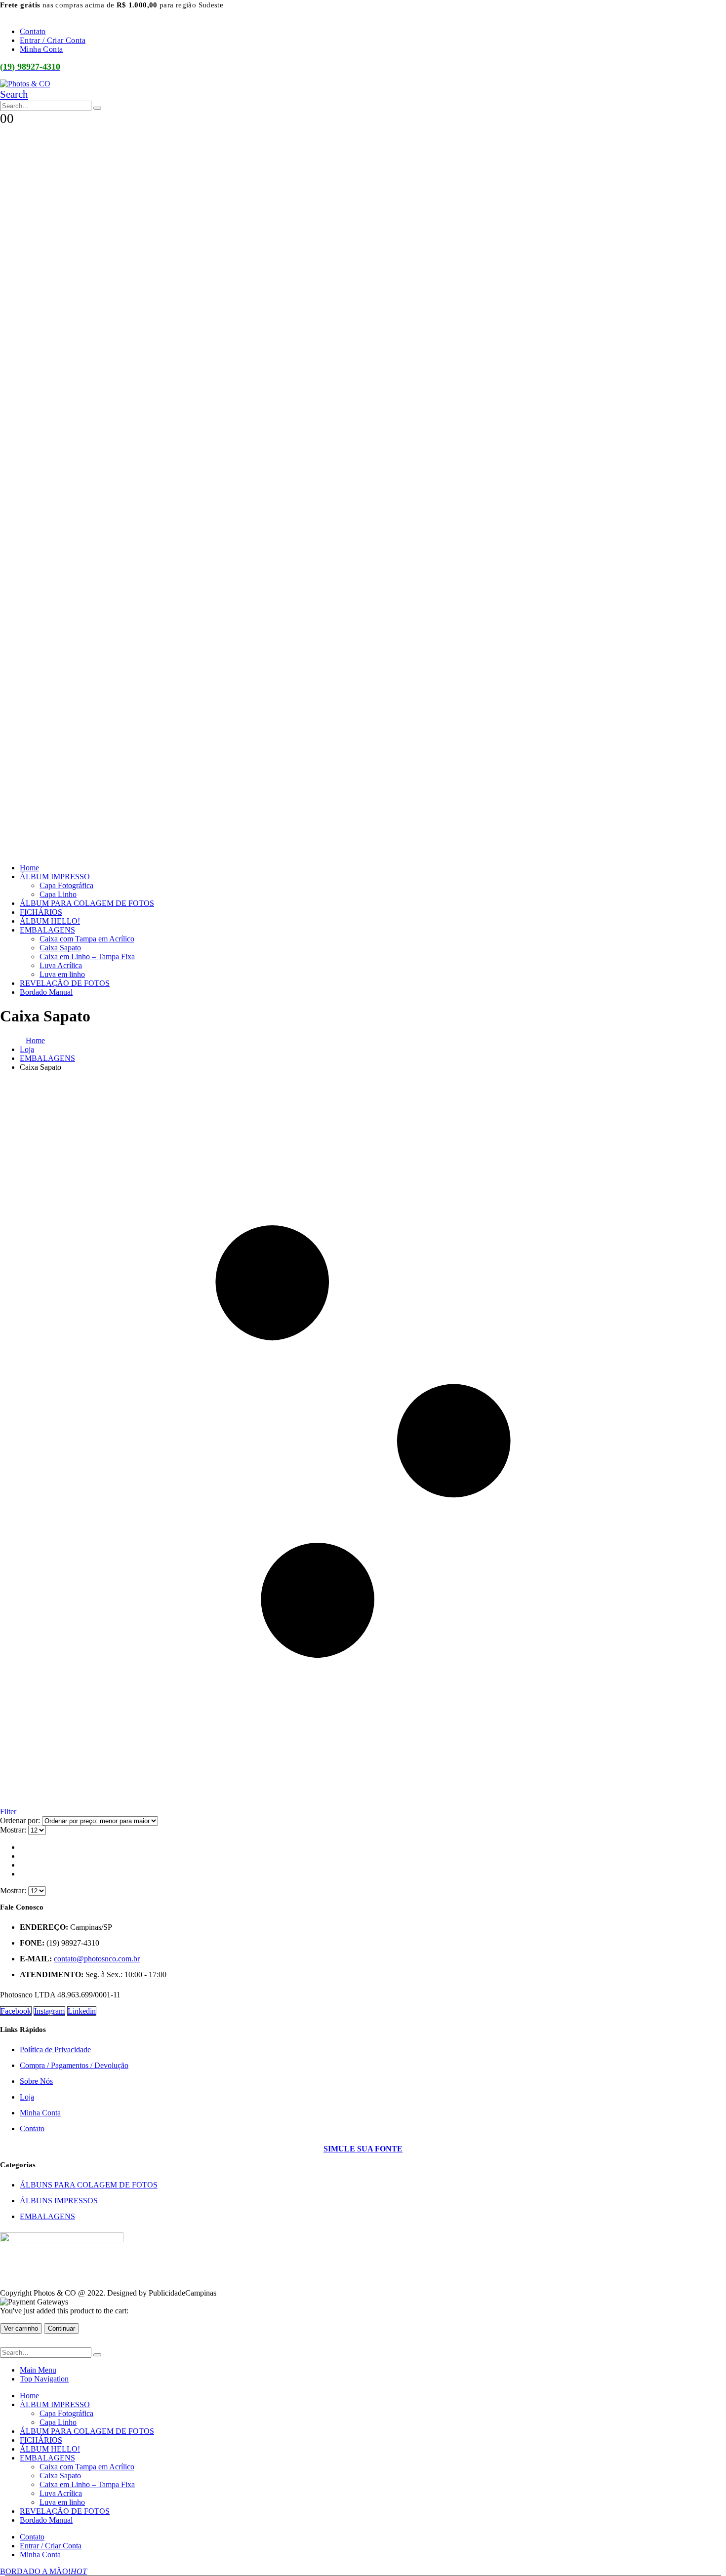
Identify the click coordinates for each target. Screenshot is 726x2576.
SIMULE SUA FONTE (39, 15)
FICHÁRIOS (41, 912)
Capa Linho (58, 894)
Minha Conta (41, 49)
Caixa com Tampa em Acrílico (87, 939)
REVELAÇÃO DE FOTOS (65, 983)
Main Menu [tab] (38, 2370)
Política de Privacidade (55, 2049)
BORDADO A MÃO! (43, 2571)
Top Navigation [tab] (44, 2379)
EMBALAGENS (47, 930)
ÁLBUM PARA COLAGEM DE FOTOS (87, 903)
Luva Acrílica (61, 965)
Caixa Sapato (60, 948)
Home (29, 868)
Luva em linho (62, 974)
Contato (33, 31)
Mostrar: (14, 1830)
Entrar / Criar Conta (53, 40)
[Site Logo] (25, 84)
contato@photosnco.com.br (97, 1959)
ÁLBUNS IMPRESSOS (59, 2201)
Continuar (61, 2328)
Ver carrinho (21, 2328)
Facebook (16, 2011)
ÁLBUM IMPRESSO (55, 877)
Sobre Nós (36, 2081)
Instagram (49, 2011)
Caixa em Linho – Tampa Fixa (87, 956)
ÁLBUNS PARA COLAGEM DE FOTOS (89, 2185)
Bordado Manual (46, 992)
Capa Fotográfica (66, 885)
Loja (27, 2097)
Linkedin (82, 2011)
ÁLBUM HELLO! (50, 921)
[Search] (97, 108)
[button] (14, 94)
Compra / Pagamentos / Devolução (74, 2065)
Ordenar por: (21, 1820)
